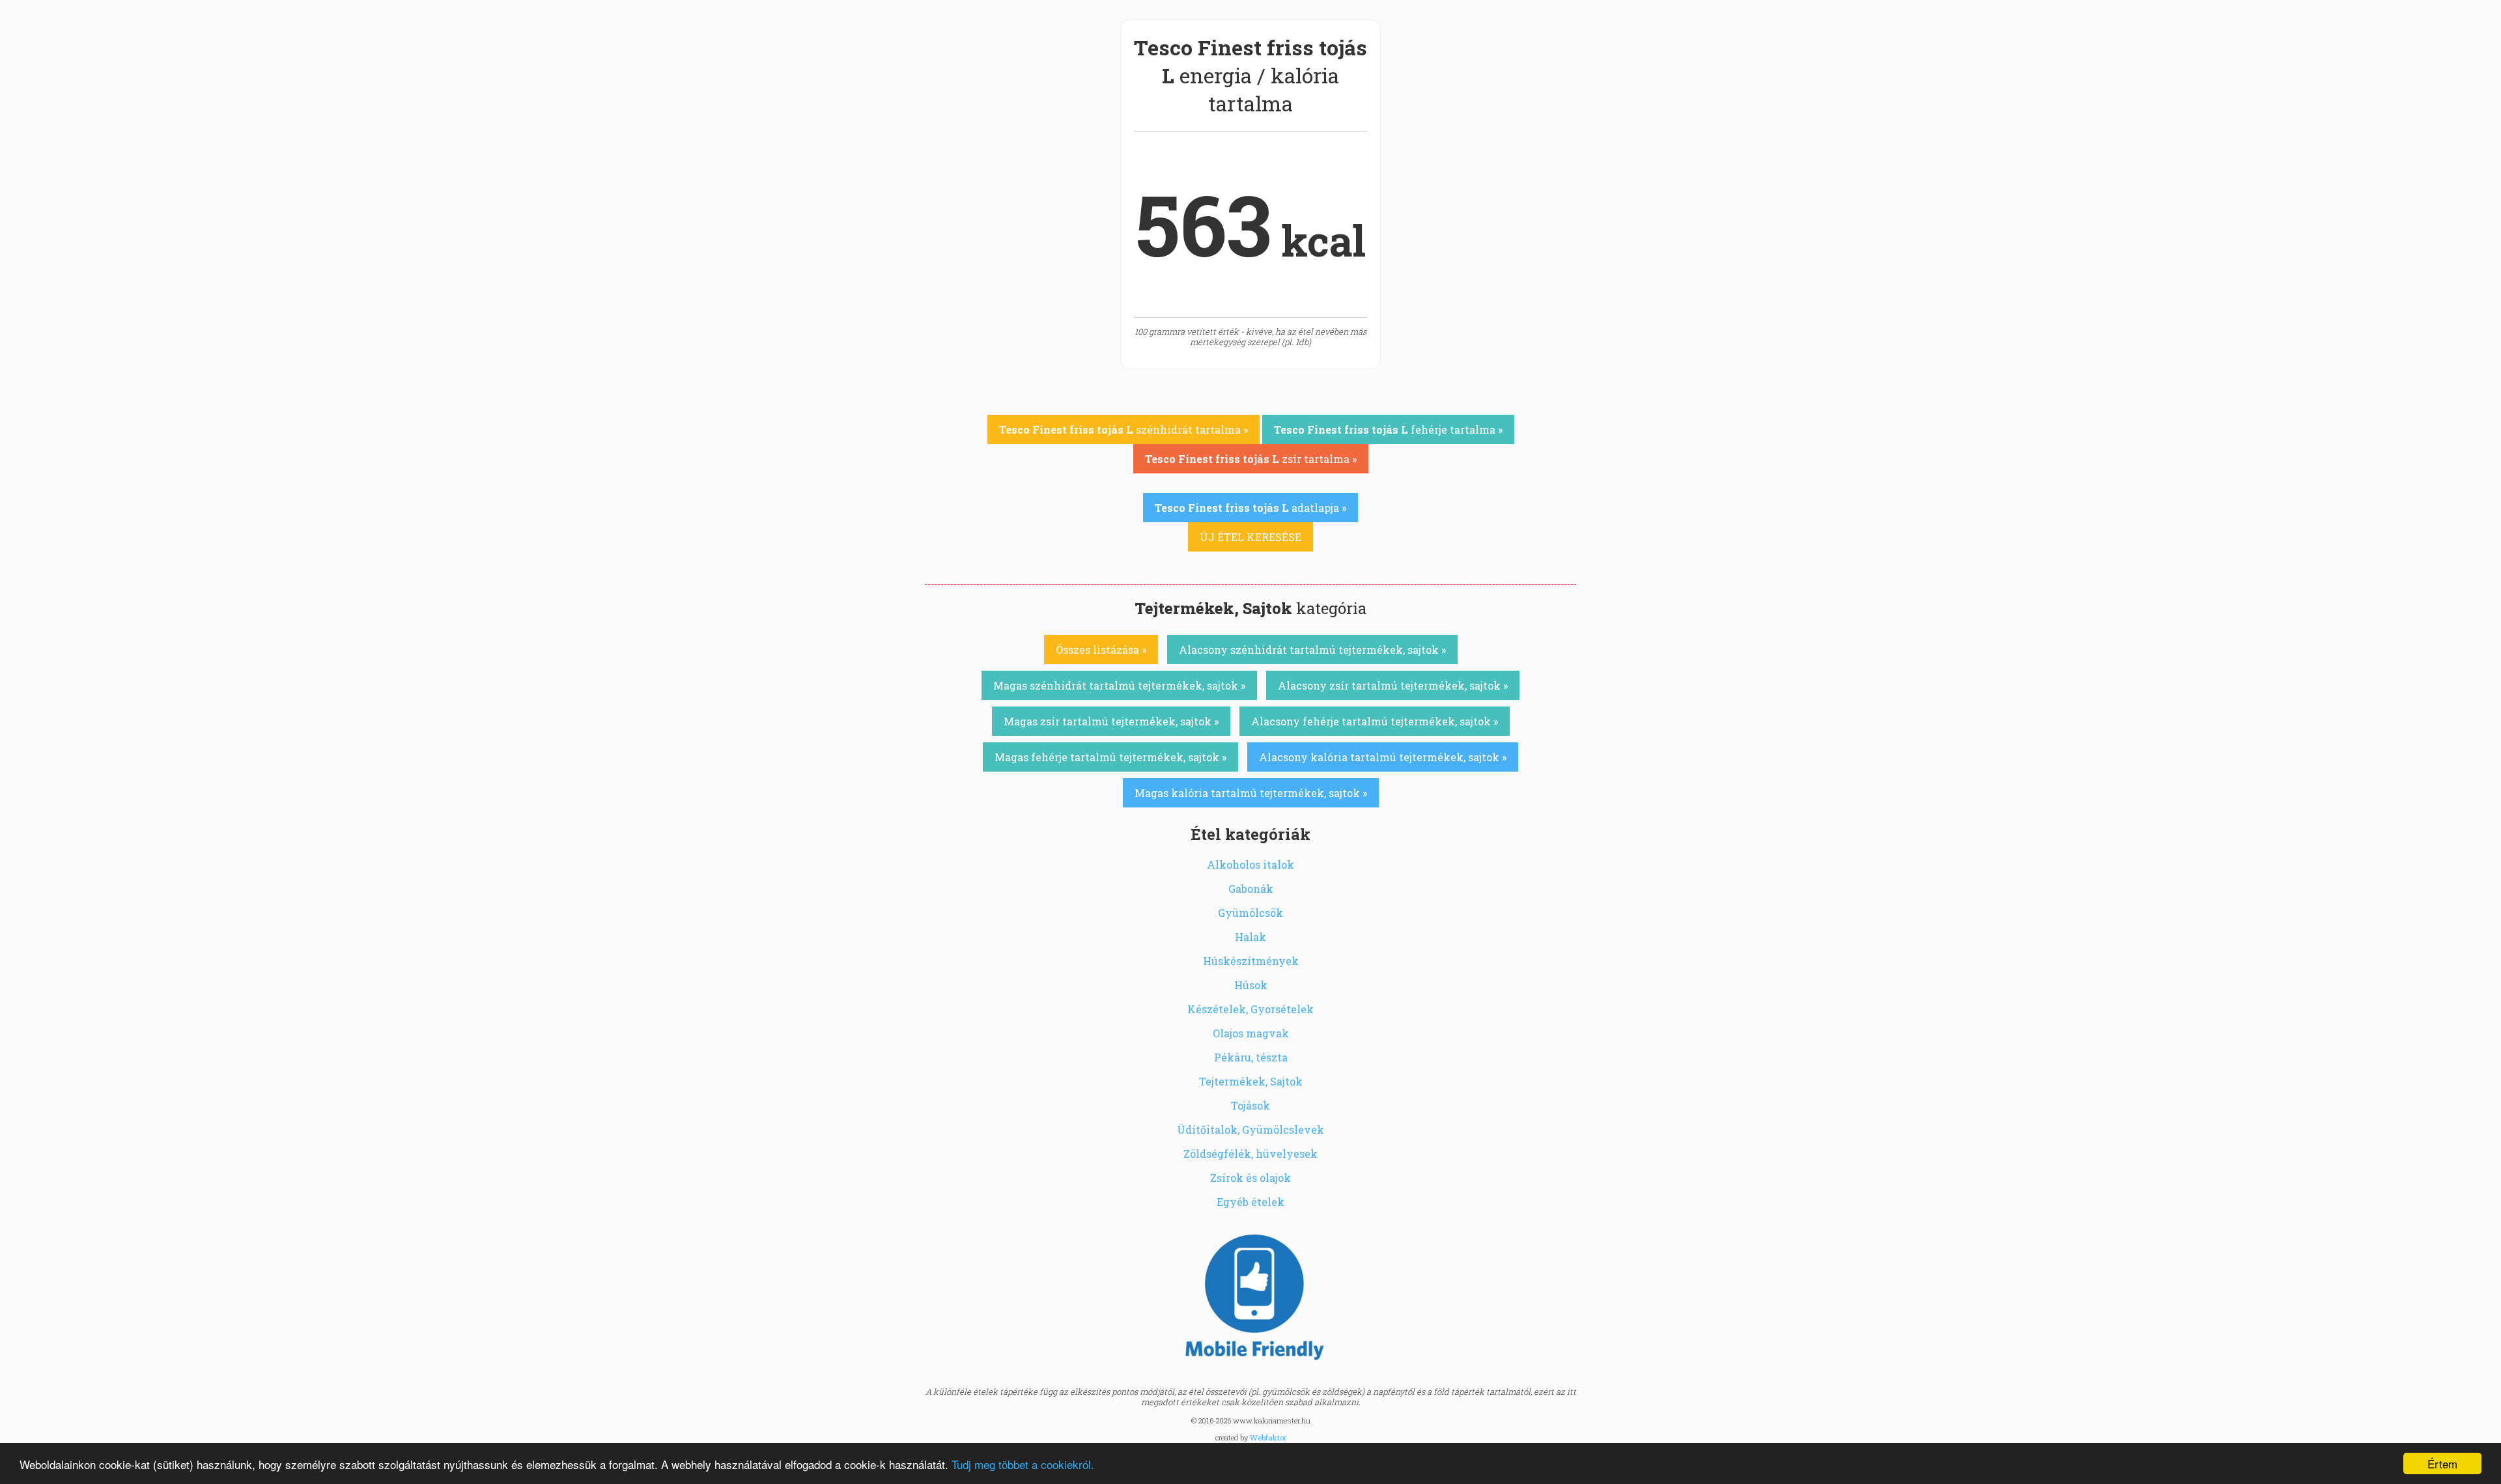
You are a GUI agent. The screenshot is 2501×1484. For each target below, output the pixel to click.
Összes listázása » (1101, 650)
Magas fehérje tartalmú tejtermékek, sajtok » (1110, 757)
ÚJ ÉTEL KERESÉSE (1250, 537)
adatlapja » (1250, 508)
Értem (2442, 1463)
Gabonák (1251, 889)
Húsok (1251, 985)
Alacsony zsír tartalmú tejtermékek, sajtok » (1393, 685)
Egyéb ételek (1250, 1202)
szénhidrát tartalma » (1123, 429)
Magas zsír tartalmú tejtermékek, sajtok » (1111, 721)
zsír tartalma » (1251, 459)
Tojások (1250, 1105)
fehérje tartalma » (1388, 429)
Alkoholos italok (1250, 864)
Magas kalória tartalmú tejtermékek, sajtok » (1251, 793)
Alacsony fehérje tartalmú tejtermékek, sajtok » (1375, 721)
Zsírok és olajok (1250, 1178)
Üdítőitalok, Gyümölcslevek (1250, 1129)
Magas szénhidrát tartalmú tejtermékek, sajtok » (1119, 685)
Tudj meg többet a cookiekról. (1023, 1464)
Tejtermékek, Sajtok (1251, 1081)
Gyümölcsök (1250, 913)
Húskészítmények (1251, 961)
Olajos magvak (1251, 1033)
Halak (1250, 937)
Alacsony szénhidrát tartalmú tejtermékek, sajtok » (1312, 650)
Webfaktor (1268, 1437)
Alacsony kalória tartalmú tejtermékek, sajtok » (1383, 757)
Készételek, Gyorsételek (1250, 1009)
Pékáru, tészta (1251, 1057)
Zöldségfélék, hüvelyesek (1250, 1154)
